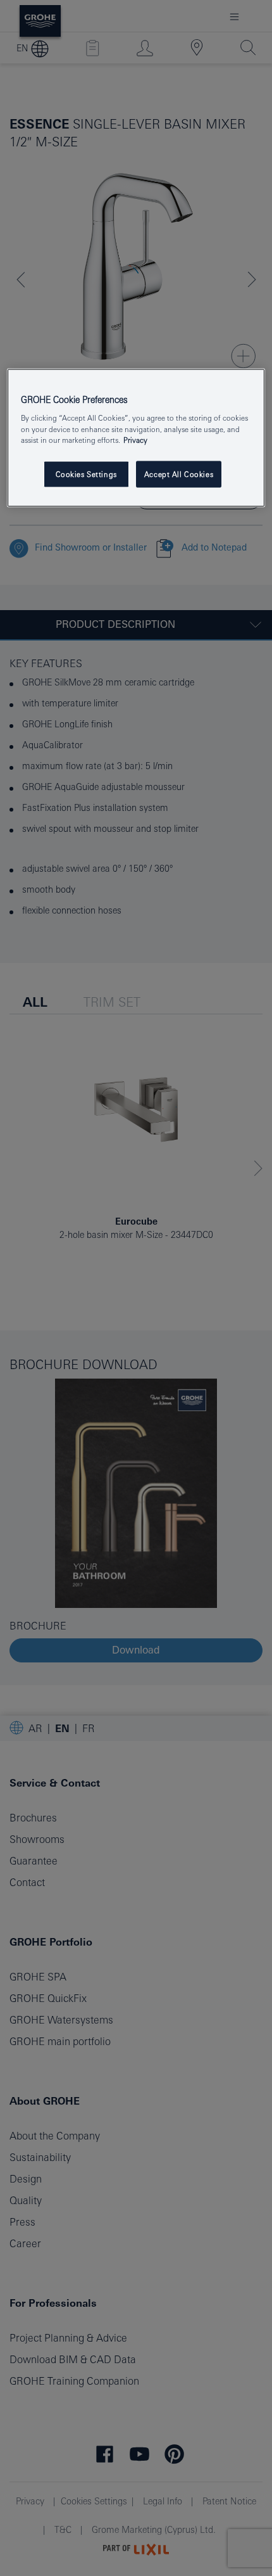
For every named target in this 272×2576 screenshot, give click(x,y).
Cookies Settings (86, 474)
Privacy (135, 439)
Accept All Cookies (179, 474)
